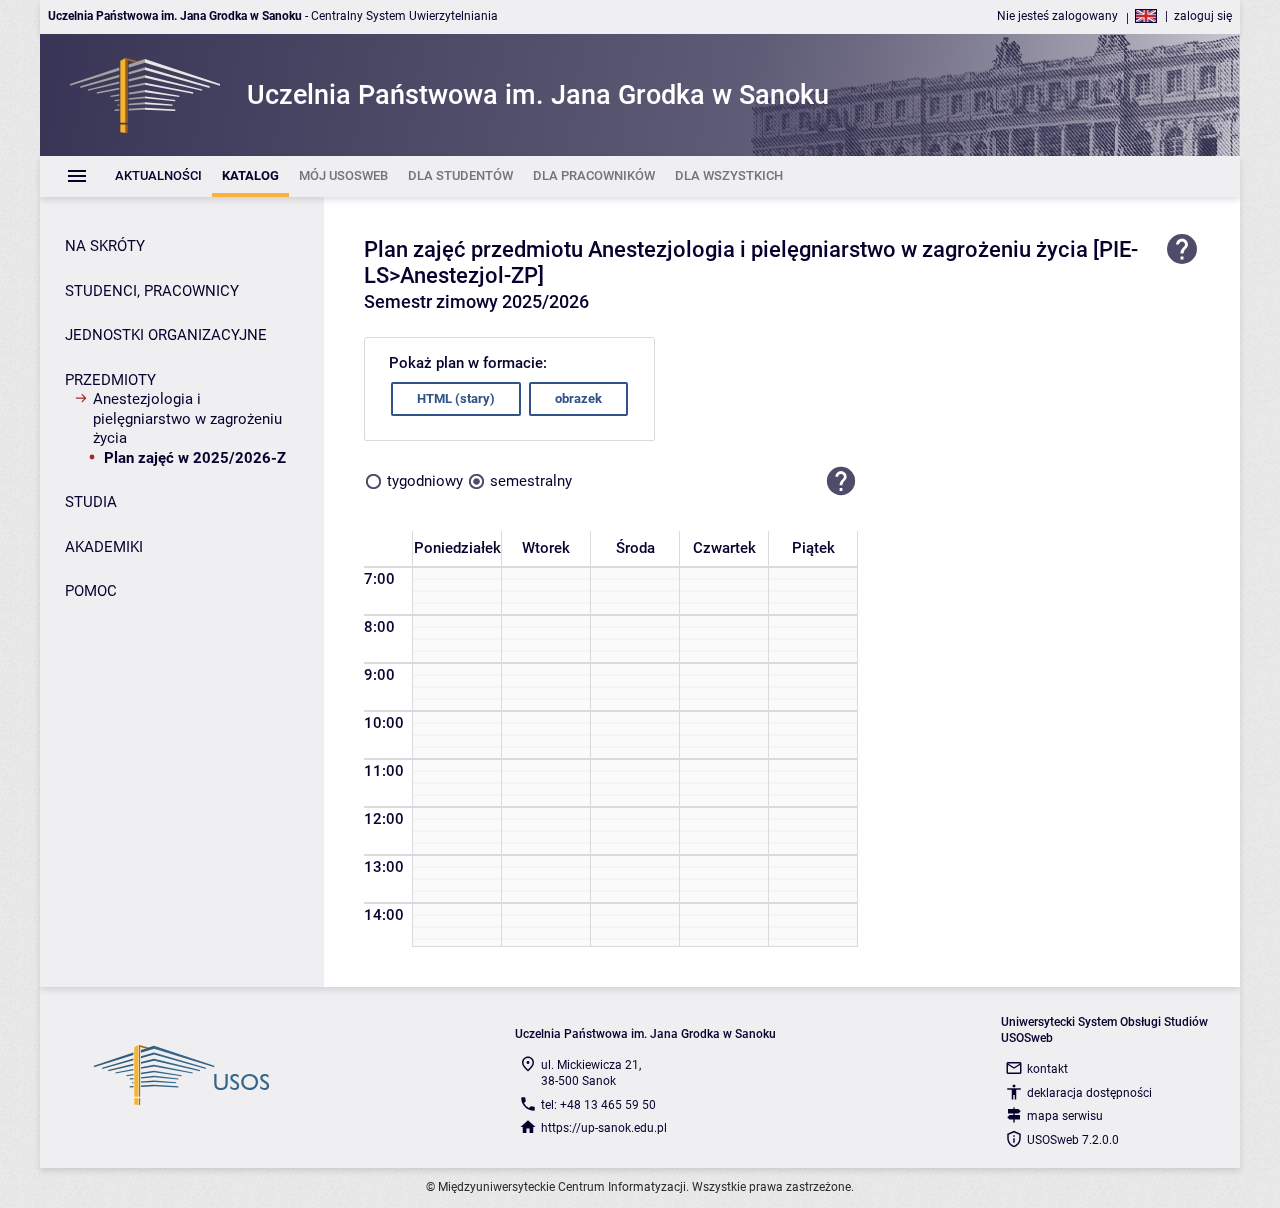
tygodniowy (425, 481)
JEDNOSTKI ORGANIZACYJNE (166, 335)
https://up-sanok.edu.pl (604, 1128)
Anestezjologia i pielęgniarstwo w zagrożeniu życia (187, 418)
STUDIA (91, 502)
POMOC (91, 591)
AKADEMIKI (104, 547)
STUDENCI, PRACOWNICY (152, 291)
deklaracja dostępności (1089, 1093)
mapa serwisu (1065, 1116)
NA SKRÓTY (105, 246)
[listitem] (158, 176)
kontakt (1047, 1069)
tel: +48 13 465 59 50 (598, 1105)
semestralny (531, 481)
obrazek (578, 398)
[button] (841, 482)
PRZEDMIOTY (110, 380)
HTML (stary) (456, 398)
